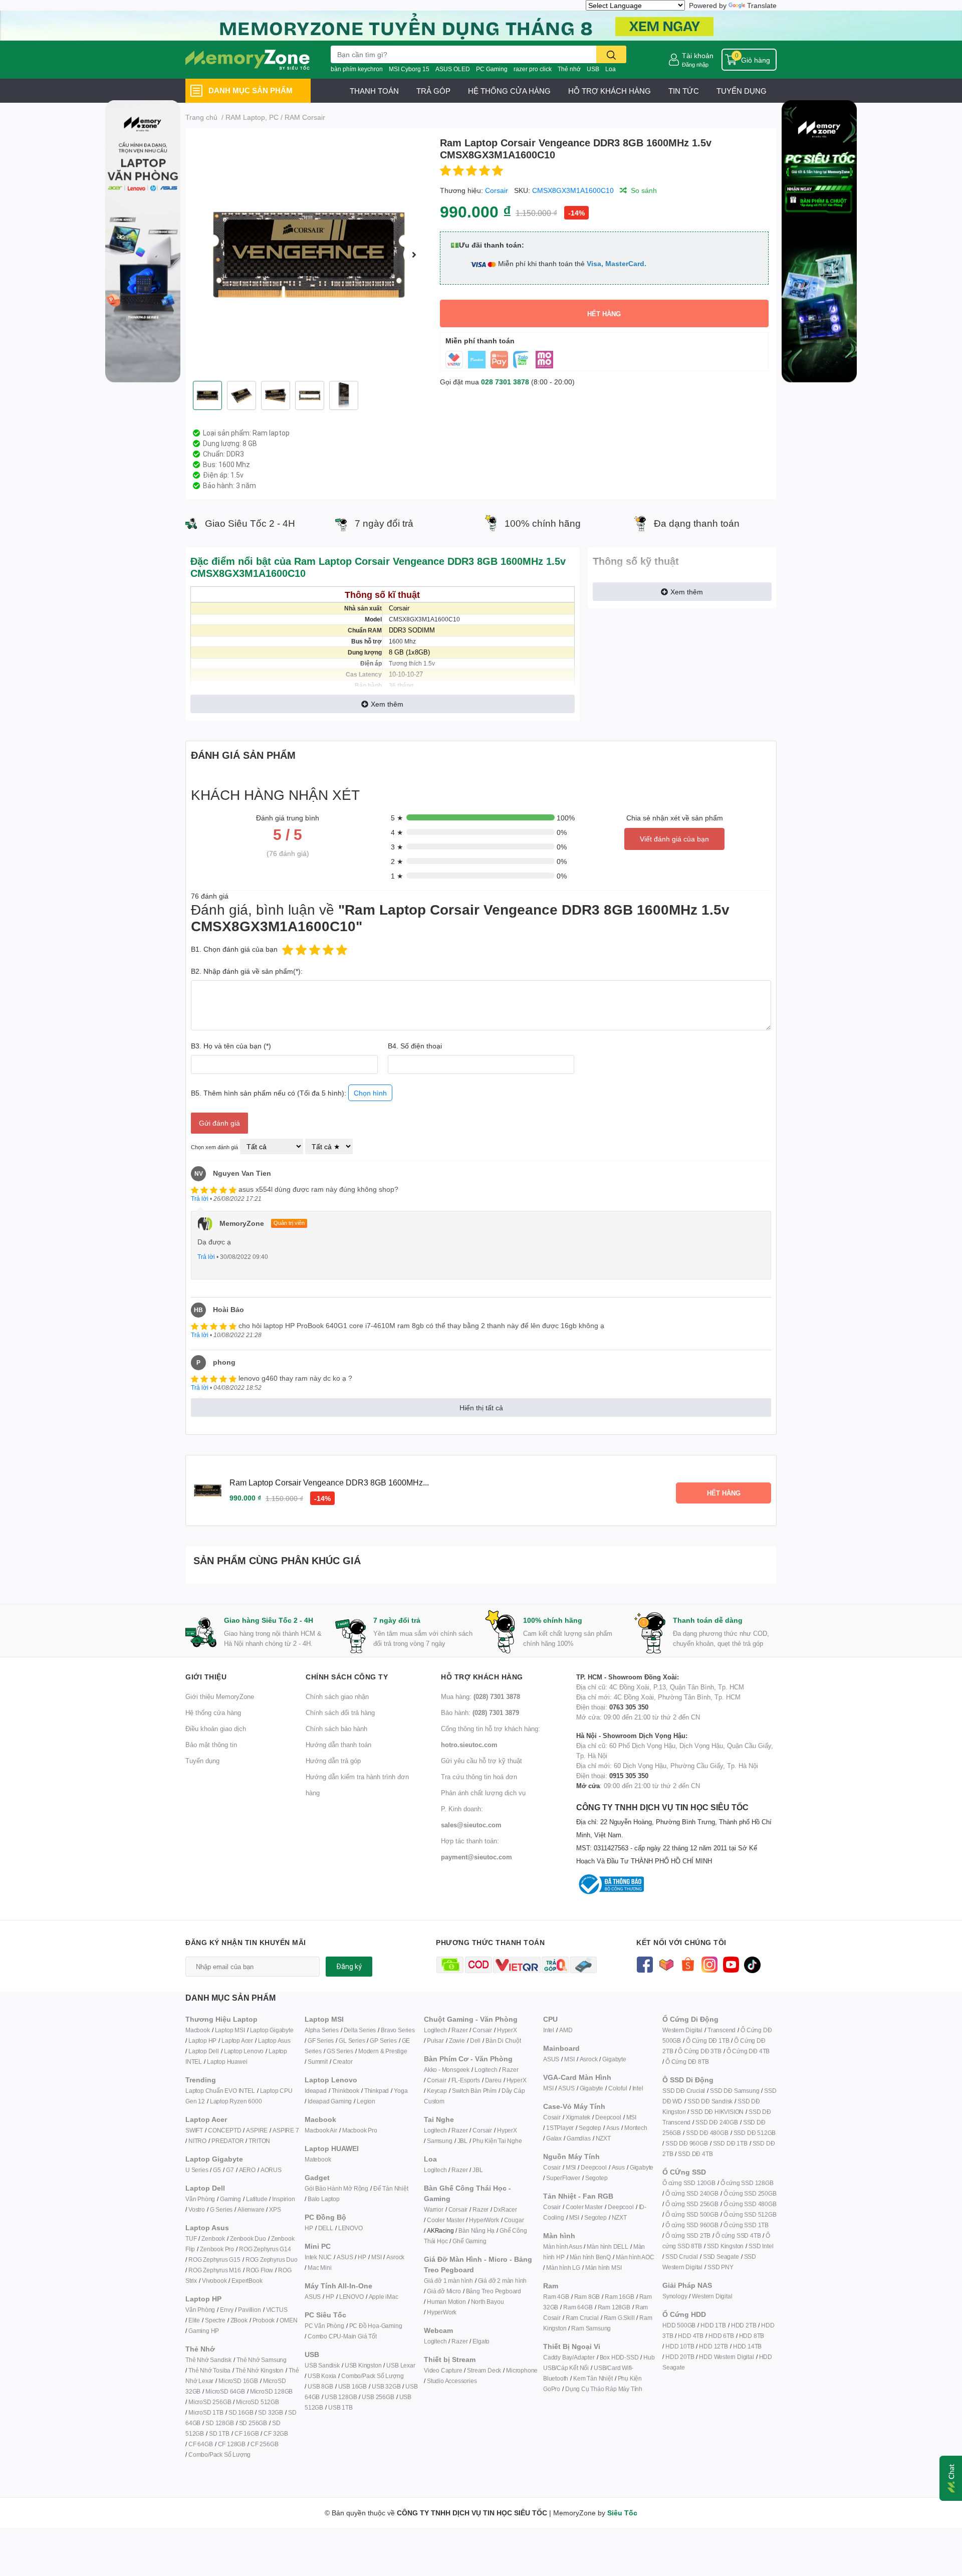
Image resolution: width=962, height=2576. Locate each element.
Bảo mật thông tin (211, 1745)
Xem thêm (387, 704)
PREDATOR (227, 2141)
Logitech (435, 2030)
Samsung (440, 2141)
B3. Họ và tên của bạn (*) (231, 1046)
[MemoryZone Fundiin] (481, 25)
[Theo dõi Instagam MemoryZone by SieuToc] (709, 1964)
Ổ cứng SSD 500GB (692, 2214)
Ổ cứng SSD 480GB (750, 2204)
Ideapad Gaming (330, 2101)
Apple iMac (384, 2297)
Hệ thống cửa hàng (213, 1712)
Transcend (722, 2030)
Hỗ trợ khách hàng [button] (482, 1677)
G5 (217, 2170)
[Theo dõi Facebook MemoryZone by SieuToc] (645, 1964)
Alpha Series (322, 2030)
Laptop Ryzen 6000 (236, 2101)
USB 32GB (386, 2386)
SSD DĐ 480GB (707, 2133)
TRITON (259, 2141)
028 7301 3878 (505, 382)
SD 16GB (241, 2412)
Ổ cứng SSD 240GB (692, 2193)
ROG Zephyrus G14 (265, 2249)
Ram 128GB (614, 2307)
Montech (636, 2128)
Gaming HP (204, 2331)
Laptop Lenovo (244, 2051)
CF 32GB (276, 2433)
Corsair (497, 190)
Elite (194, 2320)
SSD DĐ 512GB (755, 2133)
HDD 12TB (713, 2346)
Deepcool (608, 2117)
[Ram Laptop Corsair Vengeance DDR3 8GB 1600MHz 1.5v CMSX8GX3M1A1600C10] (309, 255)
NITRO (197, 2141)
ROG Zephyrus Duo (272, 2260)
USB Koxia (322, 2376)
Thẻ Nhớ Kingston (260, 2370)
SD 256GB (253, 2423)
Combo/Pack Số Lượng (219, 2454)
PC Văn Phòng (324, 2326)
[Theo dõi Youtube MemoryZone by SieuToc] (731, 1964)
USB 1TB (340, 2407)
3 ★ (397, 847)
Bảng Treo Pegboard (494, 2291)
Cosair (552, 2117)
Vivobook (214, 2281)
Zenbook (213, 2238)
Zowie (457, 2041)
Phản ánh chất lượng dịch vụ (483, 1793)
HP (309, 2228)
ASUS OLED (453, 69)
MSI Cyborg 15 (409, 69)
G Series (221, 2209)
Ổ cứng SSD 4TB (738, 2235)
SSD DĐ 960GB (687, 2143)
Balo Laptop (324, 2199)
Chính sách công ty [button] (347, 1677)
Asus (613, 2128)
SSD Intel (761, 2246)
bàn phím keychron (357, 69)
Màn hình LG (563, 2268)
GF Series (321, 2041)
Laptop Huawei (227, 2062)
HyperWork (484, 2220)
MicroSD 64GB (225, 2391)
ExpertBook (247, 2281)
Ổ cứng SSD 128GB (747, 2183)
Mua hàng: (480, 1696)
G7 (230, 2170)
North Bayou (488, 2302)
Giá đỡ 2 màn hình (503, 2281)
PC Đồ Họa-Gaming (376, 2326)
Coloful (618, 2088)
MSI (376, 2257)
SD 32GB (271, 2412)
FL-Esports (466, 2080)
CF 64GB (201, 2444)
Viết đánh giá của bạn (674, 839)
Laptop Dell (204, 2051)
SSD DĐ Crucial (684, 2091)
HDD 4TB (691, 2336)
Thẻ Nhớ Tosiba (209, 2370)
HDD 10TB (680, 2346)
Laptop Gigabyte (272, 2030)
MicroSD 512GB (257, 2402)
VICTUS (277, 2310)
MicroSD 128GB (271, 2391)
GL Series (352, 2041)
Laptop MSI (230, 2030)
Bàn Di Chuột (503, 2041)
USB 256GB (378, 2397)
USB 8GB (320, 2386)
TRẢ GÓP (433, 91)
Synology (675, 2296)
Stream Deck (484, 2370)
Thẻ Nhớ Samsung (262, 2360)
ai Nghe (512, 2141)
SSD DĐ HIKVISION (717, 2112)
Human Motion (446, 2302)
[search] (611, 54)
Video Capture (443, 2370)
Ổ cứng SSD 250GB (750, 2193)
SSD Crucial (682, 2257)
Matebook (318, 2159)
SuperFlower (563, 2178)
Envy (226, 2310)
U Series (197, 2170)
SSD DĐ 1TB (730, 2143)
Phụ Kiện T (487, 2141)
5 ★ (397, 818)
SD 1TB (219, 2433)
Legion (366, 2101)
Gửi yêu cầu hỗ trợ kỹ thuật (482, 1761)
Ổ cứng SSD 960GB (692, 2225)
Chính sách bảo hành (336, 1729)
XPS (275, 2209)
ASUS (345, 2257)
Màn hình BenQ (590, 2257)
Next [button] (414, 255)
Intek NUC (318, 2257)
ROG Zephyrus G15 (214, 2260)
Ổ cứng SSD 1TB (746, 2225)
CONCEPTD (224, 2130)
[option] (309, 255)
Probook (264, 2320)
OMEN (288, 2320)
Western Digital (682, 2030)
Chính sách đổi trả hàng (340, 1712)
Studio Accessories (452, 2381)
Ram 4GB (556, 2297)
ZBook (239, 2320)
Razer (459, 2030)
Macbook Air (321, 2130)
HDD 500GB (679, 2325)
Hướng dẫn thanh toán (338, 1745)
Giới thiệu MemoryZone (220, 1696)
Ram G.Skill (619, 2318)
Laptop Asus (274, 2041)
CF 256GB (264, 2444)
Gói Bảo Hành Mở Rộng (336, 2188)
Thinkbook (345, 2091)
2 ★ (397, 861)
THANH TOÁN (374, 91)
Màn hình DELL (607, 2246)
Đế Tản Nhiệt (391, 2188)
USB (593, 69)
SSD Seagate (721, 2257)
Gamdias (579, 2138)
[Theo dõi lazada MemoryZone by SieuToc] (666, 1964)
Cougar (514, 2220)
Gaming (230, 2199)
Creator (343, 2062)
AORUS (271, 2170)
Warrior (434, 2209)
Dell (475, 2041)
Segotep (590, 2128)
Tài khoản (698, 55)
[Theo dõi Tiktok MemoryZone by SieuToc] (752, 1964)
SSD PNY (720, 2267)
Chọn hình (370, 1093)
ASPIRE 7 (286, 2130)
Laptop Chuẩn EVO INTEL (220, 2091)
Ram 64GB (578, 2307)
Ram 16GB (619, 2297)
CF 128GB (232, 2444)
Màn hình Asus (562, 2246)
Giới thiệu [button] (206, 1677)
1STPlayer (560, 2128)
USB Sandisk (322, 2365)
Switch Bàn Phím (474, 2091)
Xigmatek (578, 2117)
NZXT (603, 2138)
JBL (462, 2141)
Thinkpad (377, 2091)
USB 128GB (341, 2397)
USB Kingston (363, 2365)
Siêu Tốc (622, 2513)
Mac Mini (319, 2268)
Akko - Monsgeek (447, 2070)
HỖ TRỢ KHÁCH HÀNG (610, 91)
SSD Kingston (726, 2246)
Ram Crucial (582, 2318)
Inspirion (283, 2199)
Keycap (437, 2091)
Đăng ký (349, 1967)
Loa (611, 69)
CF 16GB (247, 2433)
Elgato (481, 2341)
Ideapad (316, 2091)
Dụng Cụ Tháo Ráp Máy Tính (604, 2389)
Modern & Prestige (383, 2051)
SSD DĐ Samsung (735, 2091)
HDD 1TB (713, 2325)
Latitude (257, 2199)
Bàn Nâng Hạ (476, 2230)
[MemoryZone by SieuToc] (248, 60)
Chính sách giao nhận (337, 1696)
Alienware (251, 2209)
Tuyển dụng (202, 1761)
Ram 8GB (587, 2297)
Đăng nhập (695, 64)
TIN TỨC (684, 91)
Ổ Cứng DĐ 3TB (699, 2051)
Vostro (197, 2209)
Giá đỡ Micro (444, 2291)
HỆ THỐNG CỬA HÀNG (509, 91)
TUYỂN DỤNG (742, 91)
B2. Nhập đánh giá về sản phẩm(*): (247, 971)
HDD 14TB (747, 2346)
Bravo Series (398, 2030)
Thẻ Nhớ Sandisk (208, 2360)
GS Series (340, 2051)
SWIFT (194, 2130)
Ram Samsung (591, 2328)
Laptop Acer (237, 2041)
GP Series (383, 2041)
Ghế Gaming (469, 2241)
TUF (191, 2238)
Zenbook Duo (248, 2238)
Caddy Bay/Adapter (569, 2357)
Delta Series (360, 2030)
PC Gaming (492, 69)
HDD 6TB (721, 2336)
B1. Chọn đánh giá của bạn (234, 949)
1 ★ (397, 876)
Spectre (215, 2320)
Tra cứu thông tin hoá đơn (479, 1777)
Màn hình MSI (604, 2268)
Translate (762, 5)
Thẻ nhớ (569, 69)
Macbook (198, 2030)
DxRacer (505, 2209)
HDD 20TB (680, 2357)
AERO (247, 2170)
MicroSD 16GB (238, 2381)
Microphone (522, 2370)
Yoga (401, 2091)
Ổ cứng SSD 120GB (689, 2183)
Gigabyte (614, 2059)
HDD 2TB (744, 2325)
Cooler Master (445, 2220)
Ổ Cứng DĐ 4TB (748, 2051)
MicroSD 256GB (210, 2402)
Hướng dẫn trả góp (333, 1761)
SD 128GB (219, 2423)
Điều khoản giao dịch (216, 1729)
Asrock (395, 2257)
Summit (318, 2062)
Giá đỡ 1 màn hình (448, 2281)
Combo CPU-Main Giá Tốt (342, 2336)
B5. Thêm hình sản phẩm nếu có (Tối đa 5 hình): (289, 1093)
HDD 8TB (752, 2336)
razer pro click (533, 69)
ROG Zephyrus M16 (215, 2270)
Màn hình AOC (635, 2257)
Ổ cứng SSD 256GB (692, 2204)
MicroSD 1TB (206, 2412)
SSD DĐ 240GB (717, 2122)
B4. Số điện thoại (415, 1046)
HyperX (507, 2030)
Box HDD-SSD (619, 2357)
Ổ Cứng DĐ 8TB (687, 2062)
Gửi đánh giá (219, 1123)
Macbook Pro (360, 2130)
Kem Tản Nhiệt (593, 2378)
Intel (549, 2030)
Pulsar (435, 2041)
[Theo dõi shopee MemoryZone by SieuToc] (688, 1964)
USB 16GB (352, 2386)
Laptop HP (202, 2041)
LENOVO (350, 2228)
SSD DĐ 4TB (695, 2154)
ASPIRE (257, 2130)
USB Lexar (401, 2365)
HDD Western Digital (726, 2357)
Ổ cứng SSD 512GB (750, 2214)
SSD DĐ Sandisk (710, 2101)
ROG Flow (260, 2270)
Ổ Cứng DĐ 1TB (707, 2041)
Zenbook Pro (217, 2249)
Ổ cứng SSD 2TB (688, 2235)
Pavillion (249, 2310)
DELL (326, 2228)
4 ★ (397, 832)
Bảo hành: (480, 1712)
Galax (554, 2138)
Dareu (493, 2080)
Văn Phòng (200, 2199)
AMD (566, 2030)
